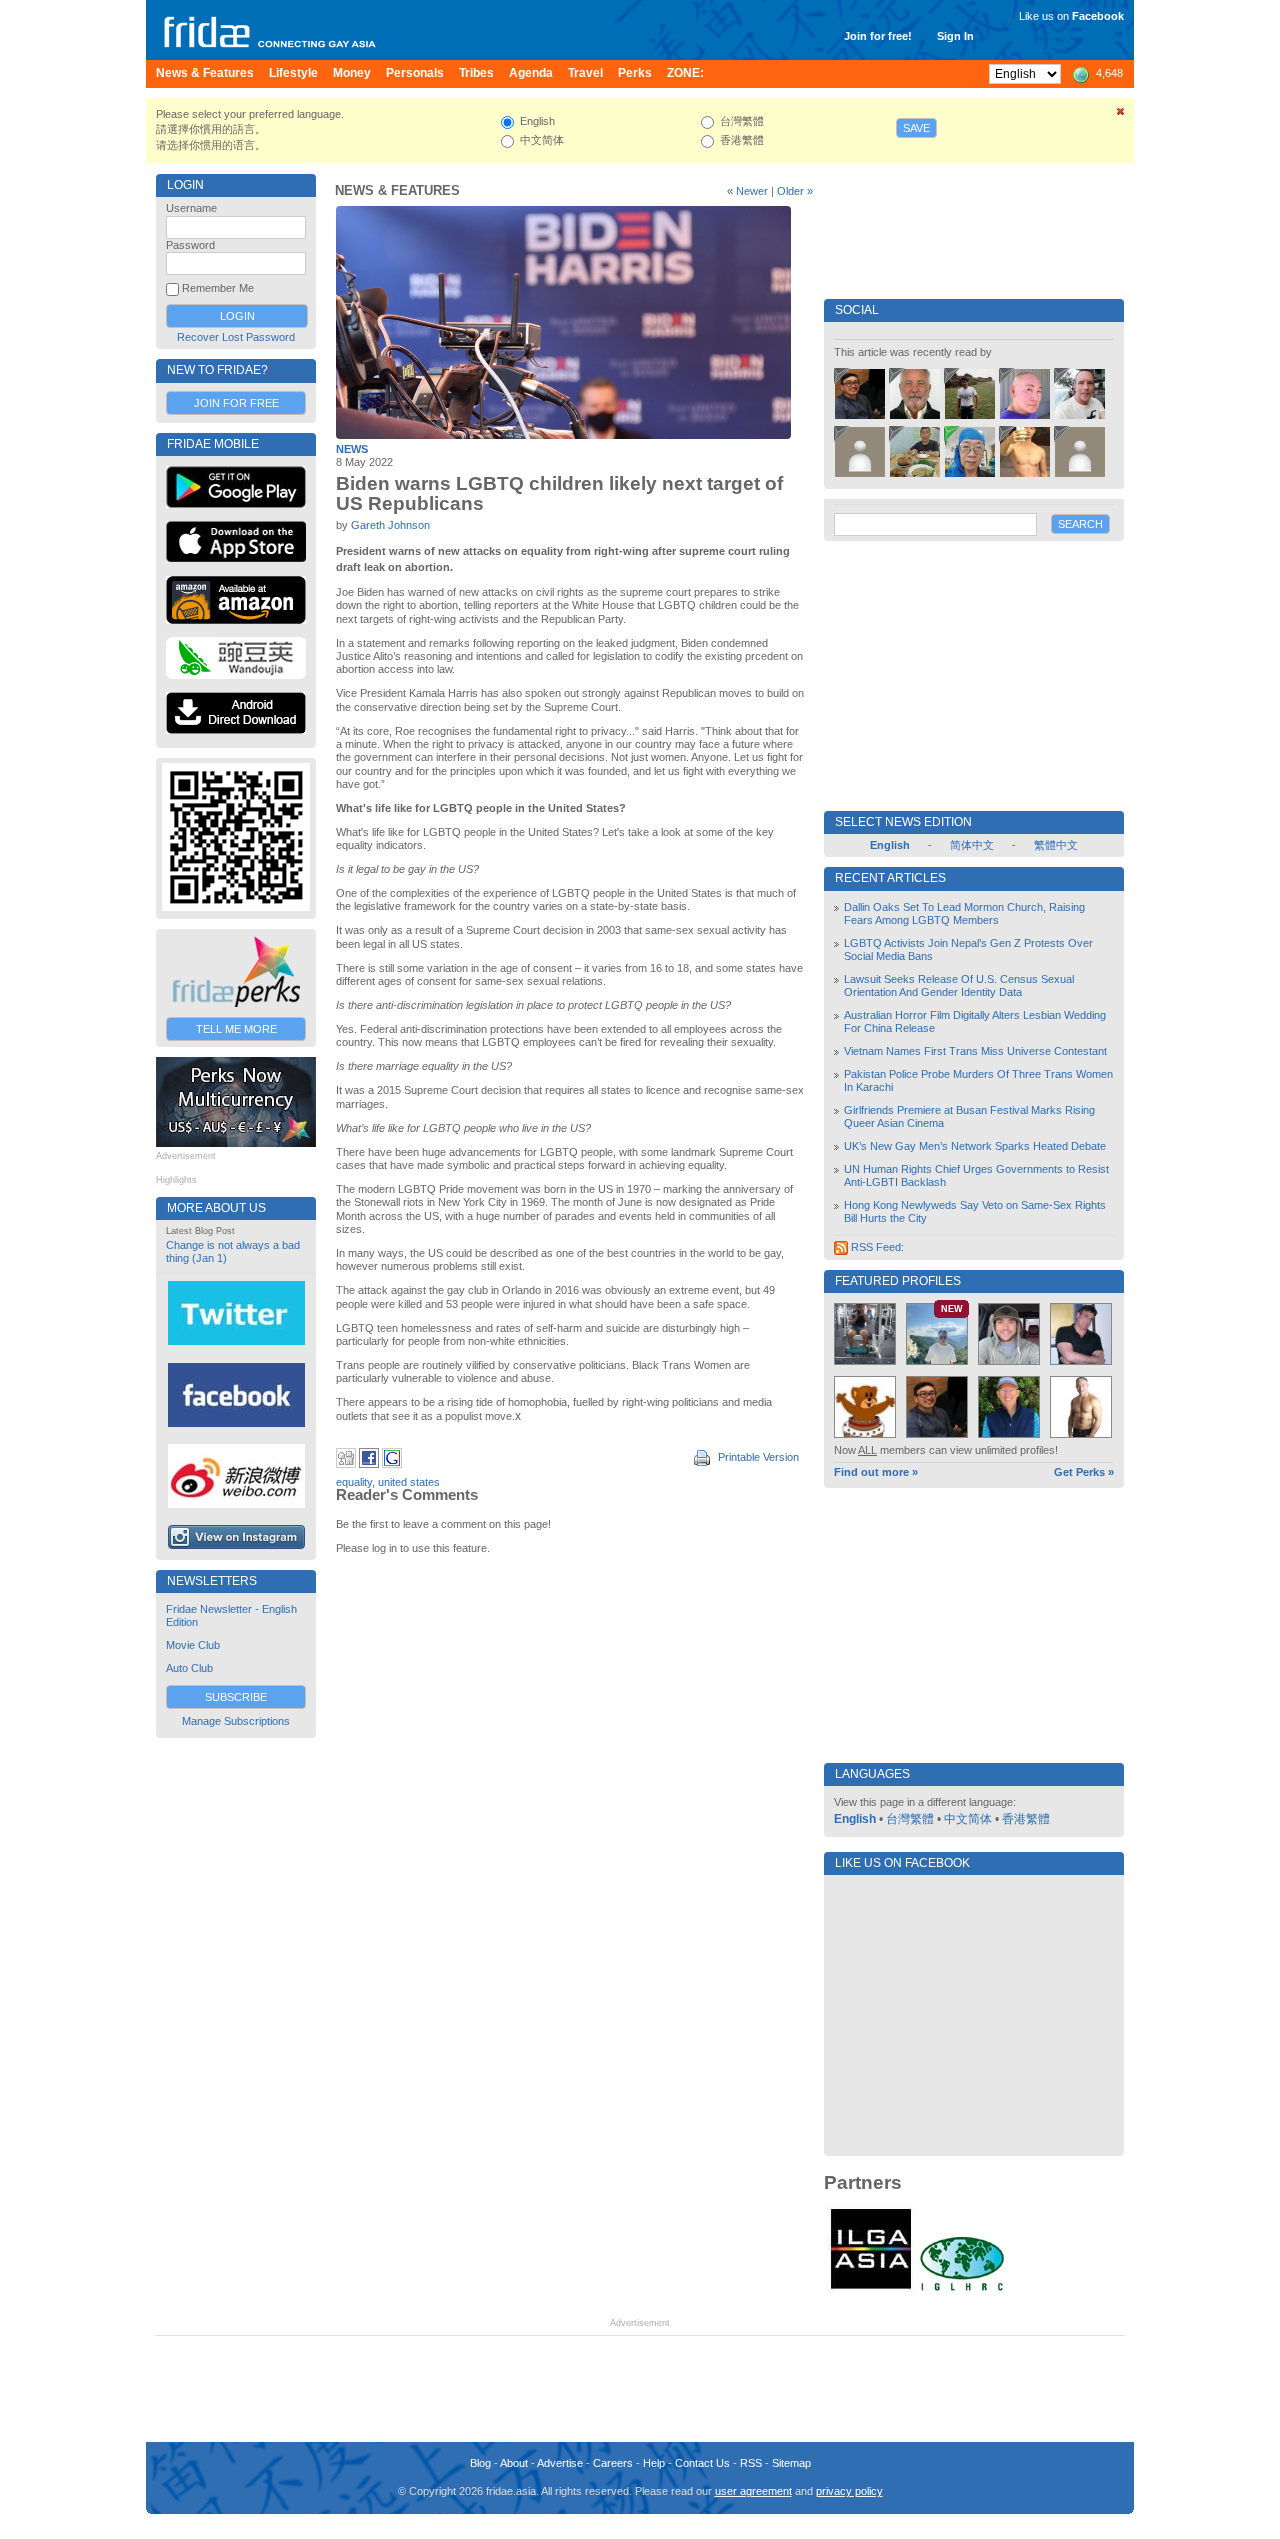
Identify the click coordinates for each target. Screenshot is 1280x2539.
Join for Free (236, 403)
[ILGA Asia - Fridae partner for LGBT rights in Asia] (871, 2289)
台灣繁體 (910, 1819)
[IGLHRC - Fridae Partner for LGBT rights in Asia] (962, 2289)
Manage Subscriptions (236, 1721)
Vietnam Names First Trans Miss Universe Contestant (975, 1051)
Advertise (560, 2463)
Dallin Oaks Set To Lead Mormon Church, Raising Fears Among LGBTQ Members (964, 913)
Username (191, 208)
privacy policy (849, 2491)
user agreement (753, 2491)
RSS (751, 2463)
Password (190, 245)
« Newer (747, 191)
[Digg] (346, 1464)
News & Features (397, 190)
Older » (795, 191)
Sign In (955, 36)
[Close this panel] (1121, 115)
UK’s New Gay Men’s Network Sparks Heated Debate (975, 1146)
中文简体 (968, 1819)
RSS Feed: (876, 1247)
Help (654, 2463)
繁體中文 (1056, 845)
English (855, 1819)
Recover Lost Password (236, 337)
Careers (613, 2463)
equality (354, 1482)
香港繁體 (1026, 1819)
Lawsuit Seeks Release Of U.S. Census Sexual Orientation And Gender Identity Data (959, 985)
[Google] (392, 1464)
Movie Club (193, 1645)
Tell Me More (236, 1029)
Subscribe (236, 1697)
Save (916, 128)
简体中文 (972, 845)
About (514, 2463)
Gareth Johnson (390, 525)
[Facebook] (369, 1464)
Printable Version (757, 1457)
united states (409, 1482)
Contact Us (702, 2463)
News (352, 449)
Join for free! (878, 36)
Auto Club (189, 1668)
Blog (480, 2463)
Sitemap (791, 2463)
